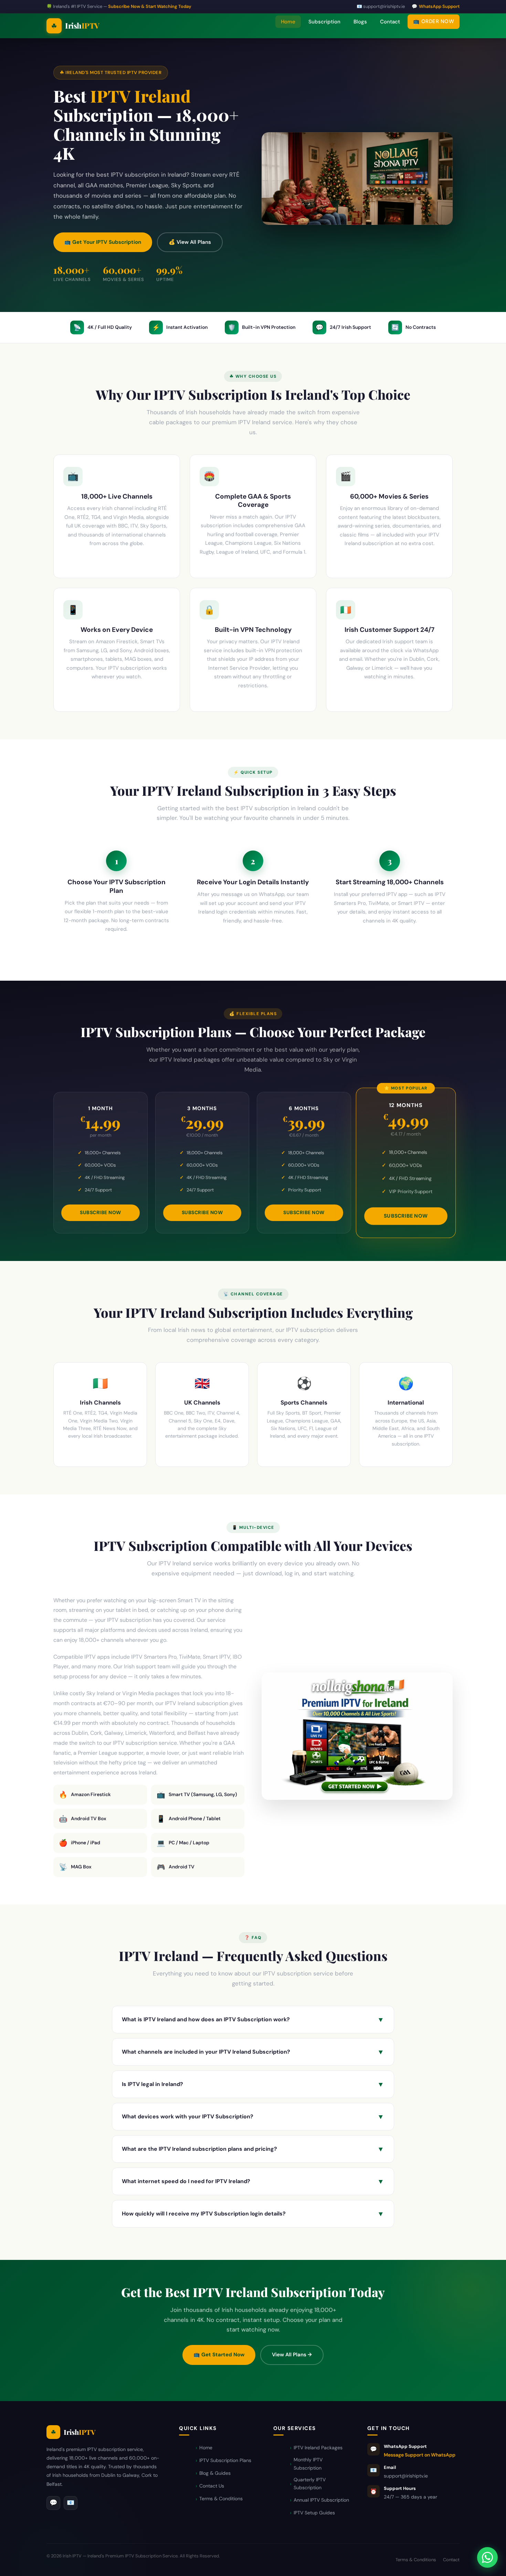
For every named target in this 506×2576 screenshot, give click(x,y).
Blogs (360, 22)
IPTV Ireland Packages (318, 2448)
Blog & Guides (215, 2473)
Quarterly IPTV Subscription (310, 2484)
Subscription (324, 22)
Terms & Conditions (221, 2499)
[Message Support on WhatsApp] (487, 2557)
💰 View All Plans (190, 242)
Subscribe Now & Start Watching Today (150, 6)
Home (288, 22)
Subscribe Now (101, 1212)
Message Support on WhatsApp (420, 2455)
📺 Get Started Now (219, 2355)
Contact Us (212, 2486)
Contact (390, 22)
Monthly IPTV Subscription (308, 2464)
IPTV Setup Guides (314, 2513)
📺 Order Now (434, 21)
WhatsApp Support (439, 6)
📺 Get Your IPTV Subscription (103, 242)
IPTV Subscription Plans (225, 2460)
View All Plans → (292, 2355)
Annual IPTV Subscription (321, 2500)
